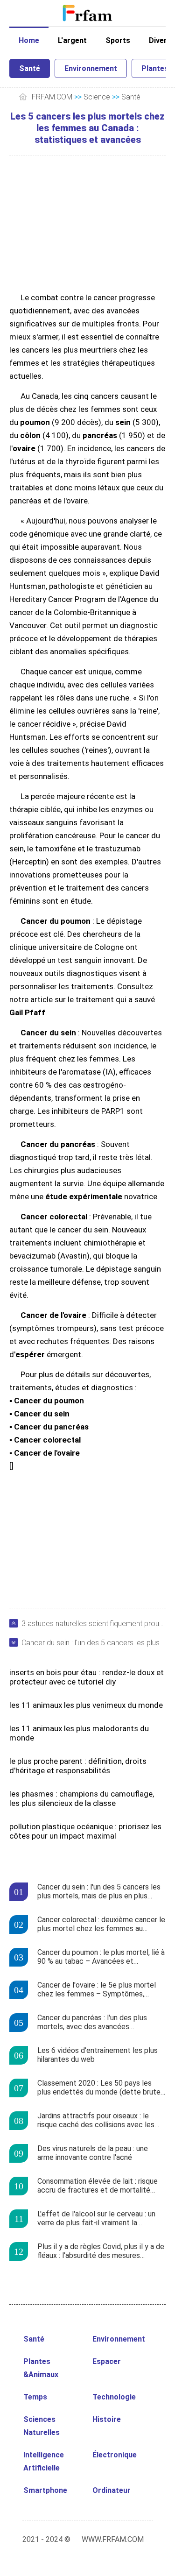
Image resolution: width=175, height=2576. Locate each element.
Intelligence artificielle (44, 2461)
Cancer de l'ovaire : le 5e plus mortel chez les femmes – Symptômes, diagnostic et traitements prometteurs (101, 1990)
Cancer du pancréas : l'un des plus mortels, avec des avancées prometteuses (92, 2023)
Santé (30, 68)
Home (29, 40)
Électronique (115, 2455)
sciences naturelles (42, 2426)
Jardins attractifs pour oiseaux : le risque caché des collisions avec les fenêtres (96, 2121)
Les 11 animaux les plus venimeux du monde (86, 1705)
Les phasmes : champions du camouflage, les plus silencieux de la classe (82, 1798)
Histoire (107, 2419)
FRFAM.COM (52, 97)
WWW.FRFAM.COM (113, 2539)
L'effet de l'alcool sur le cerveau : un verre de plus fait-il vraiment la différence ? (96, 2219)
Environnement (91, 68)
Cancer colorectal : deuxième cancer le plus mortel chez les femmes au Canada (101, 1925)
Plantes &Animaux (41, 2368)
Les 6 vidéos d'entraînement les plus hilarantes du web (98, 2055)
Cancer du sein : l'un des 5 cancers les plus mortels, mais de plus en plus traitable (94, 1643)
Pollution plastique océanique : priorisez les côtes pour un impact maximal (85, 1831)
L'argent (72, 40)
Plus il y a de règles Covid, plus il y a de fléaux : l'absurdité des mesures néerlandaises (101, 2251)
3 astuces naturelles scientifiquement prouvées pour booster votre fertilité (94, 1624)
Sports (118, 40)
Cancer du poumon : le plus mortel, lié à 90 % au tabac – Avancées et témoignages (101, 1957)
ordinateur (112, 2490)
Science (97, 97)
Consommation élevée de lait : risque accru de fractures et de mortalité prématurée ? (98, 2186)
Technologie (114, 2397)
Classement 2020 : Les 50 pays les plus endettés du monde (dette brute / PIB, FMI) (101, 2088)
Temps (35, 2397)
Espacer (107, 2361)
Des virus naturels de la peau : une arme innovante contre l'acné (93, 2153)
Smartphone (45, 2490)
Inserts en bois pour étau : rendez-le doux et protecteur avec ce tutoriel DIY (87, 1677)
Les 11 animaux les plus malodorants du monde (79, 1733)
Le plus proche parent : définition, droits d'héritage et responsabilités (78, 1766)
